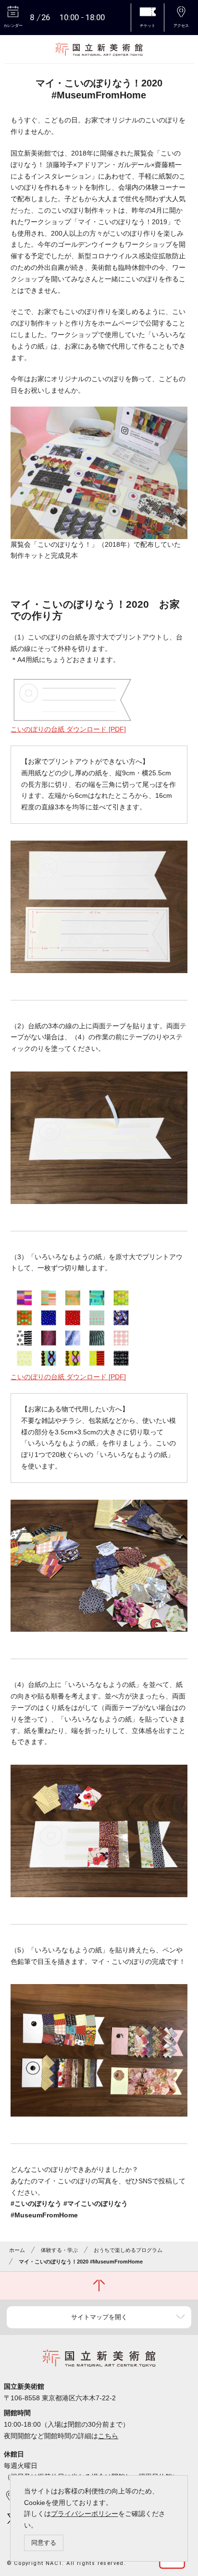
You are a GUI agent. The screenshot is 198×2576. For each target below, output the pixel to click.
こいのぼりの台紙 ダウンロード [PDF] (68, 729)
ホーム (17, 2250)
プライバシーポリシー (85, 2514)
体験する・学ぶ (59, 2250)
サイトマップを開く (99, 2317)
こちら (108, 2436)
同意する (44, 2543)
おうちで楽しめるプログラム (128, 2250)
